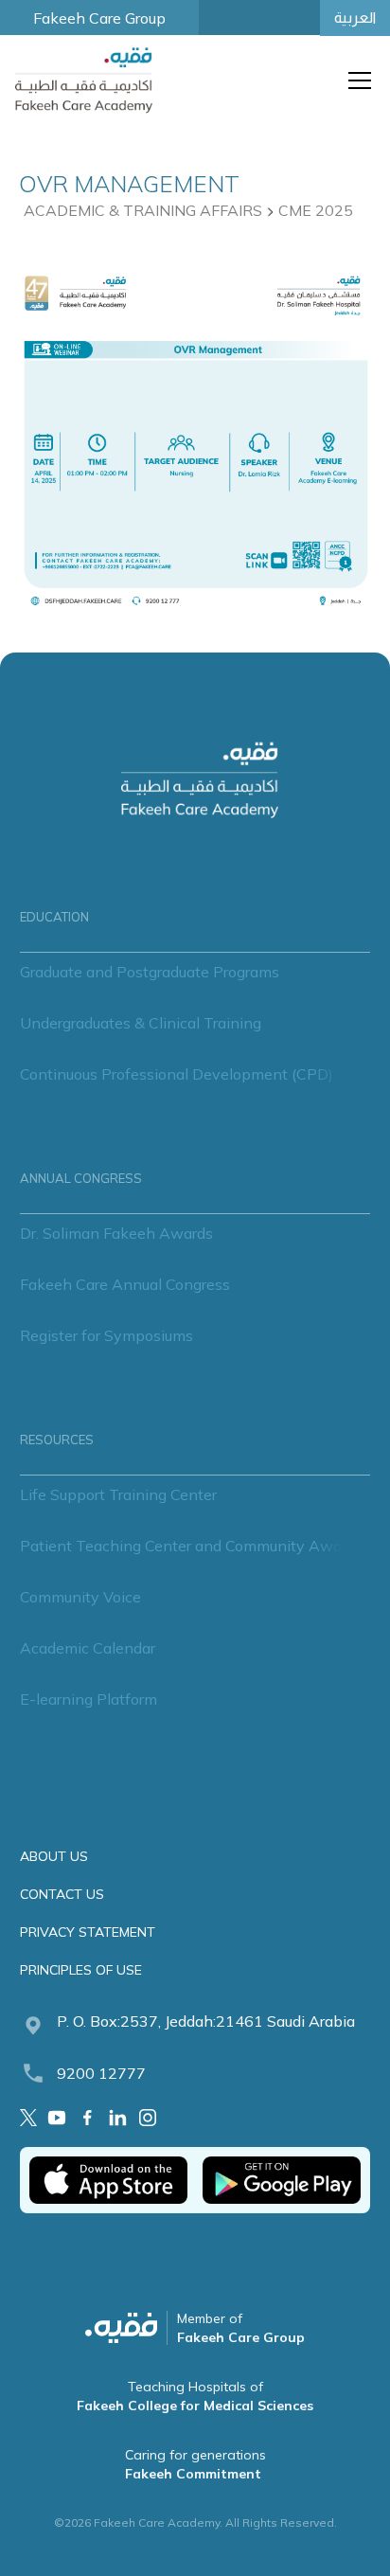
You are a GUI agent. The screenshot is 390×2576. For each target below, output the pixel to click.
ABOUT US (54, 1856)
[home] (89, 80)
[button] (356, 80)
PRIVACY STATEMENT (88, 1932)
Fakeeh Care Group (99, 18)
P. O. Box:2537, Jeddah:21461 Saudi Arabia (206, 2021)
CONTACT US (62, 1894)
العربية (355, 18)
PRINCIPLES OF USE (81, 1970)
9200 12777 (101, 2073)
